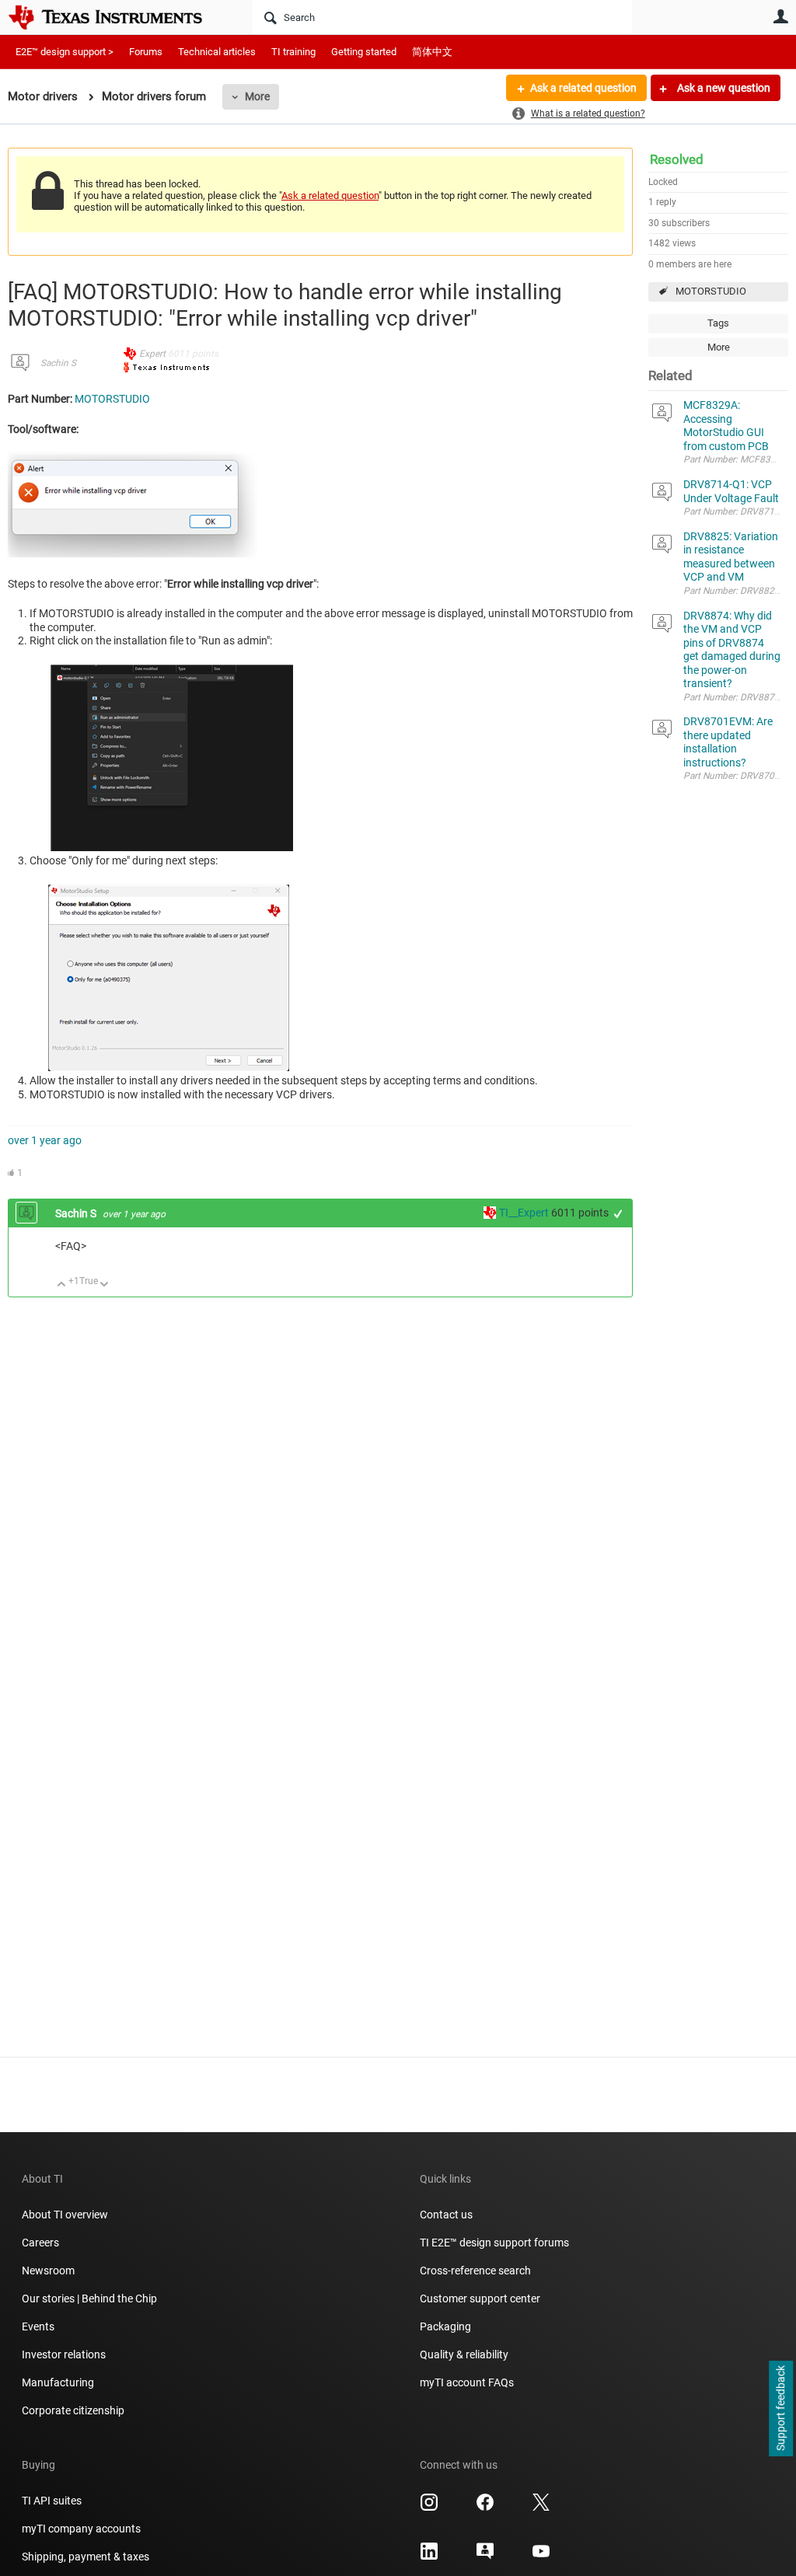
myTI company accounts (81, 2529)
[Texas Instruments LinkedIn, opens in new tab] (429, 2557)
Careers (40, 2243)
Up (62, 1285)
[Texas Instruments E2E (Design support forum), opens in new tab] (485, 2557)
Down (105, 1285)
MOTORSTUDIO (711, 291)
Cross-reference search (475, 2271)
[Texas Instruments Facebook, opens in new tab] (485, 2508)
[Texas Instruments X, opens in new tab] (541, 2508)
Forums (146, 52)
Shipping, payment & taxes (86, 2557)
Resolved (677, 159)
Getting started (364, 52)
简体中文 (432, 52)
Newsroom (48, 2271)
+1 (618, 1214)
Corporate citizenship (73, 2410)
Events (38, 2326)
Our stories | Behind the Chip (89, 2299)
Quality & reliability (464, 2354)
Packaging (445, 2326)
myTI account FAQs (467, 2382)
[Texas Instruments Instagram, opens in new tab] (429, 2508)
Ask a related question (583, 88)
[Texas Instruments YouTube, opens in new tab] (541, 2557)
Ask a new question (723, 88)
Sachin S (58, 363)
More (257, 96)
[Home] (117, 17)
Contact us (446, 2215)
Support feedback (780, 2409)
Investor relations (64, 2354)
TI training (293, 52)
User (780, 16)
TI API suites (52, 2501)
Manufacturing (58, 2382)
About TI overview (65, 2215)
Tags (718, 323)
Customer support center (480, 2299)
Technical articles (217, 52)
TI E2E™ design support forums (494, 2243)
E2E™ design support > (65, 52)
